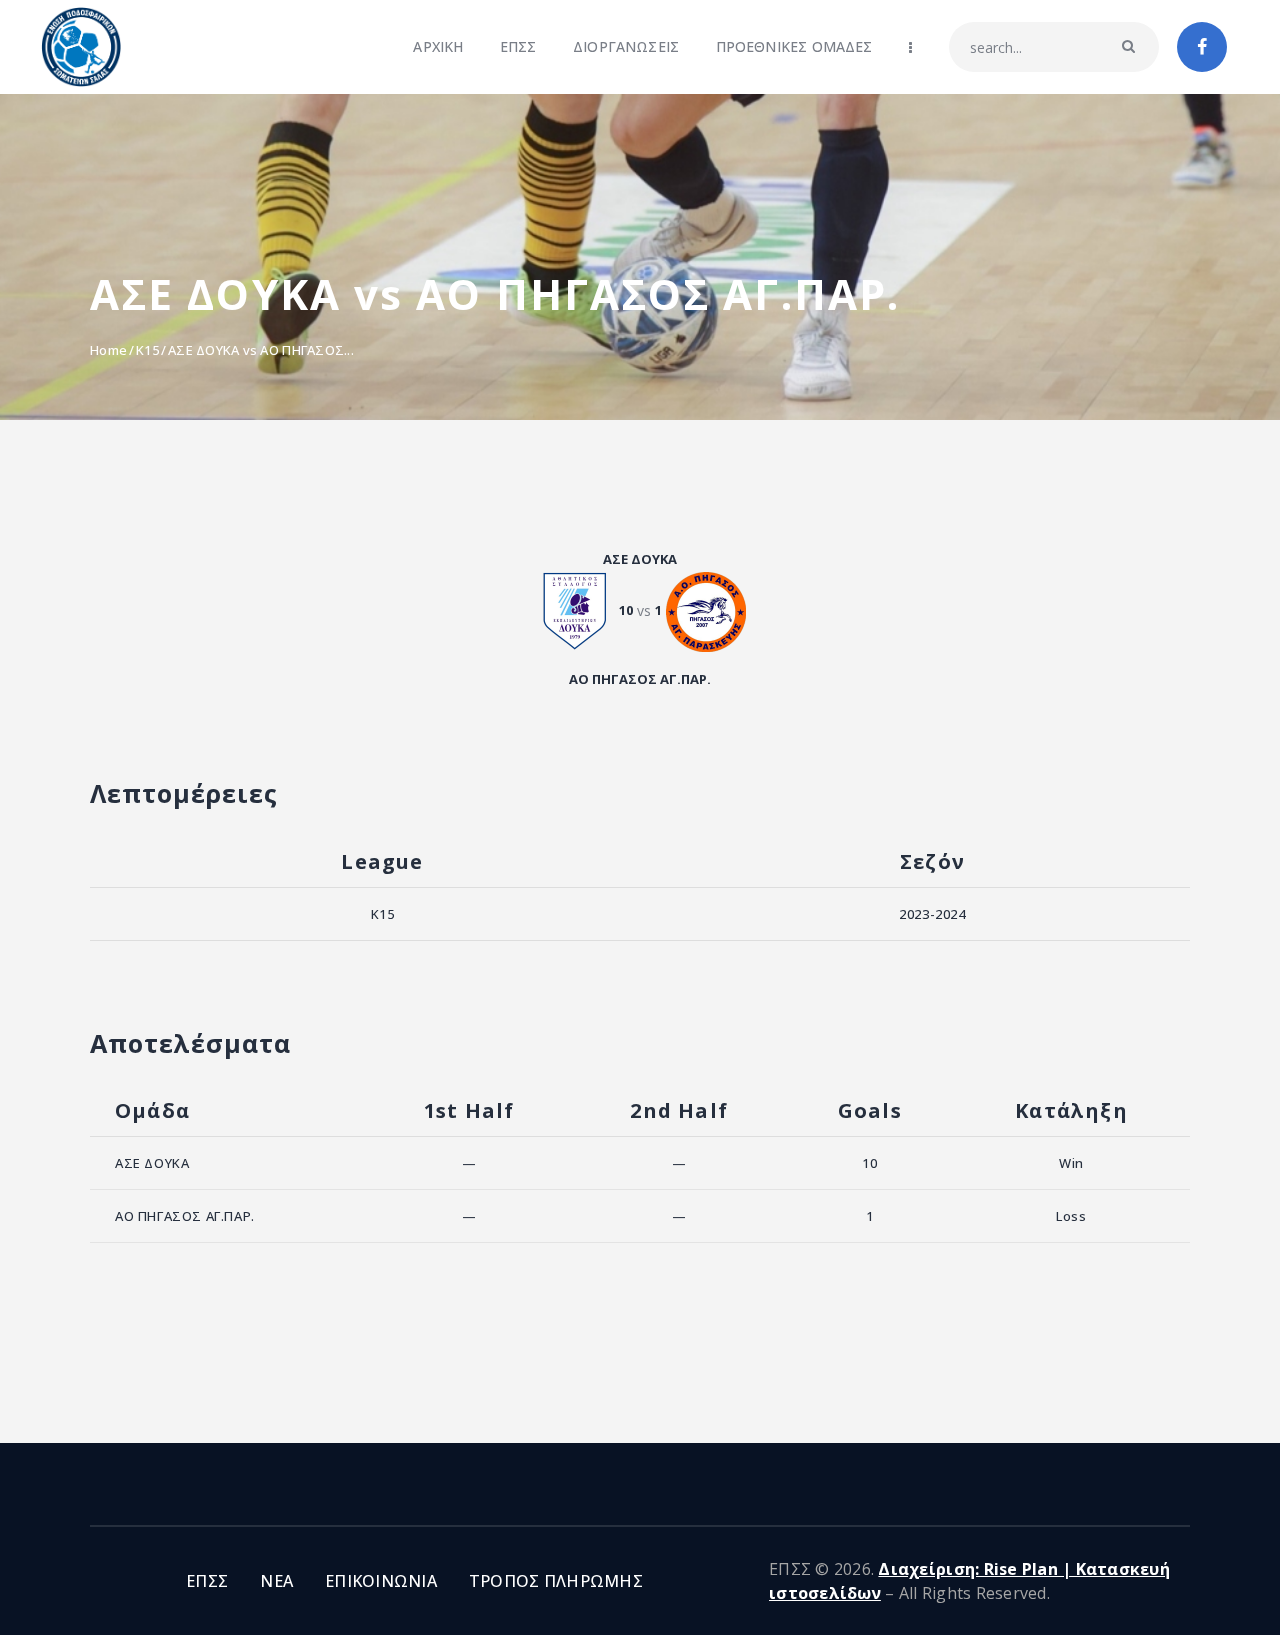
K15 (147, 350)
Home (108, 350)
